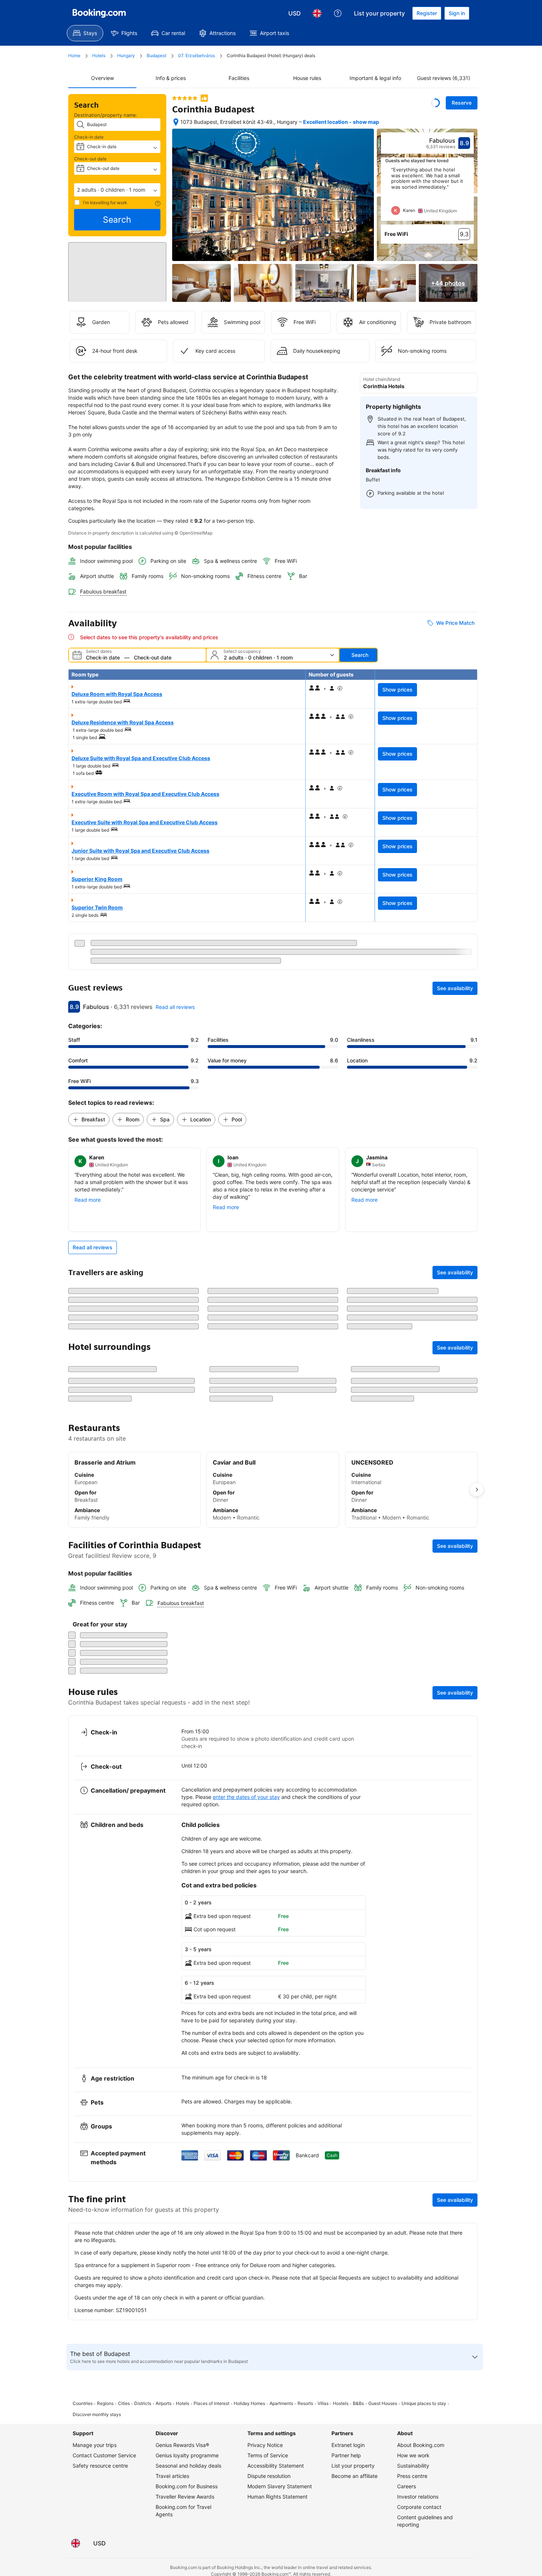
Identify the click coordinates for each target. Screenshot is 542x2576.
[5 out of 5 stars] (185, 98)
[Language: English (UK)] (317, 13)
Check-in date (89, 137)
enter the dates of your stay (246, 2417)
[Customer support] (338, 13)
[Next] (469, 194)
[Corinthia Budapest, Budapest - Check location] (176, 122)
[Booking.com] (99, 13)
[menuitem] (85, 33)
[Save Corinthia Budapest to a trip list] (435, 103)
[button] (117, 190)
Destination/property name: (106, 115)
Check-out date (90, 159)
